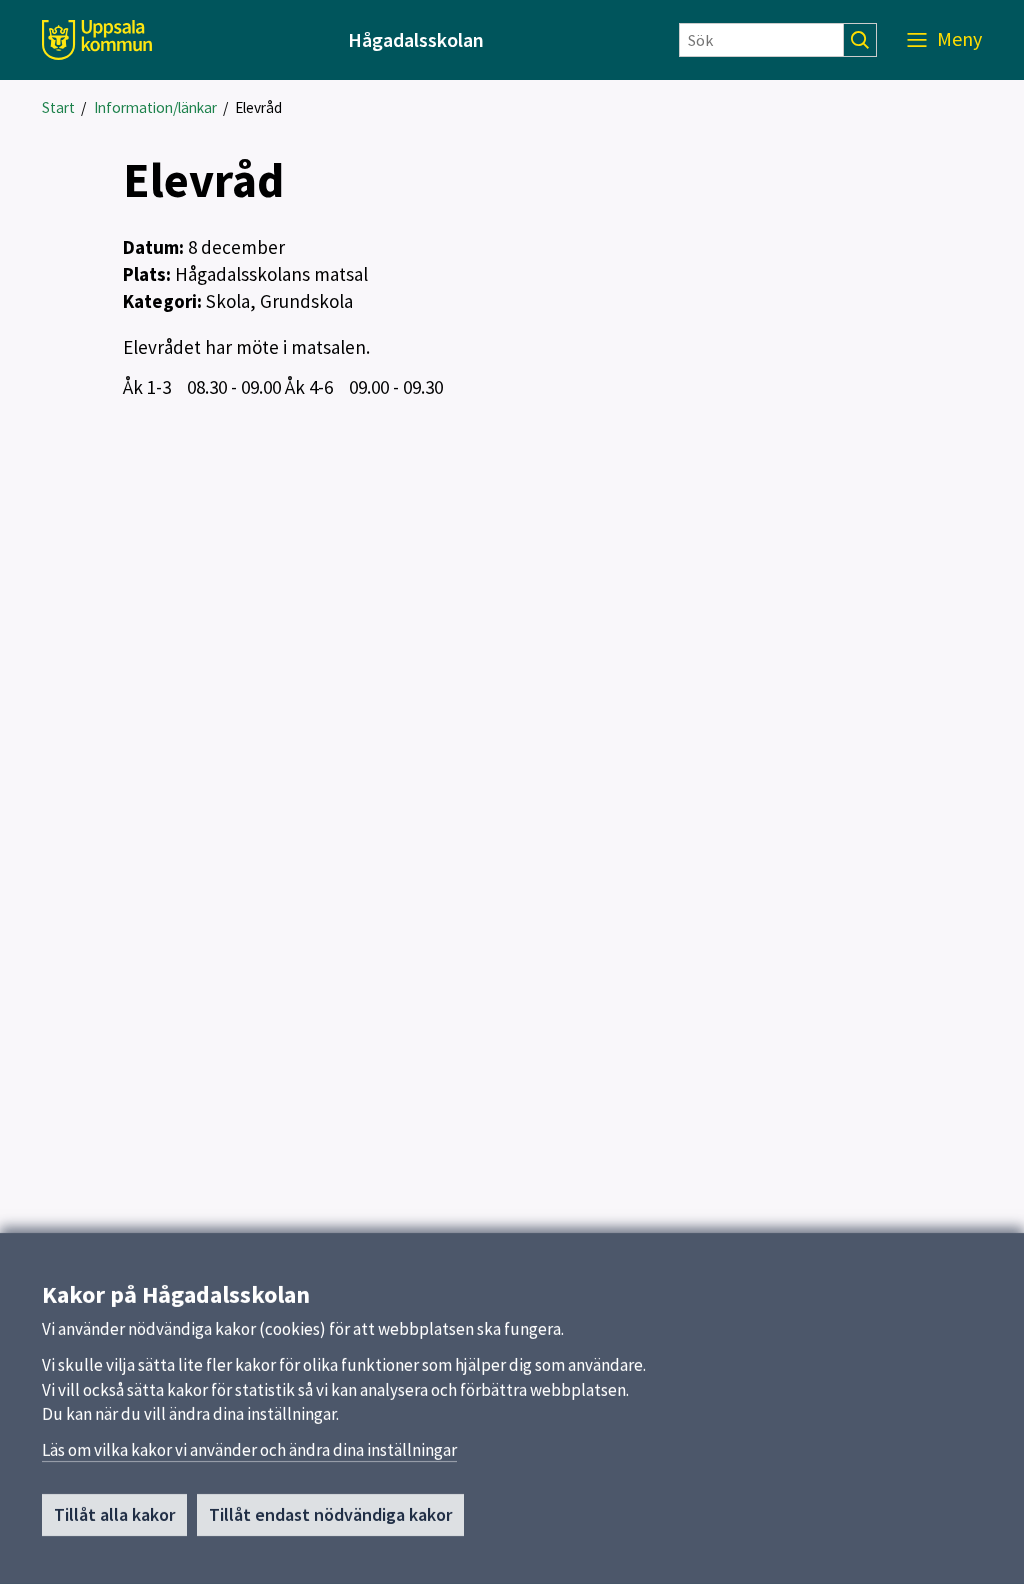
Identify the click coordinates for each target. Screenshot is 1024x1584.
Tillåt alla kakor (114, 1514)
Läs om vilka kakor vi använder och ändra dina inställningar (249, 1450)
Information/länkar (155, 107)
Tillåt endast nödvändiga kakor (330, 1514)
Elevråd (258, 107)
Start (58, 107)
